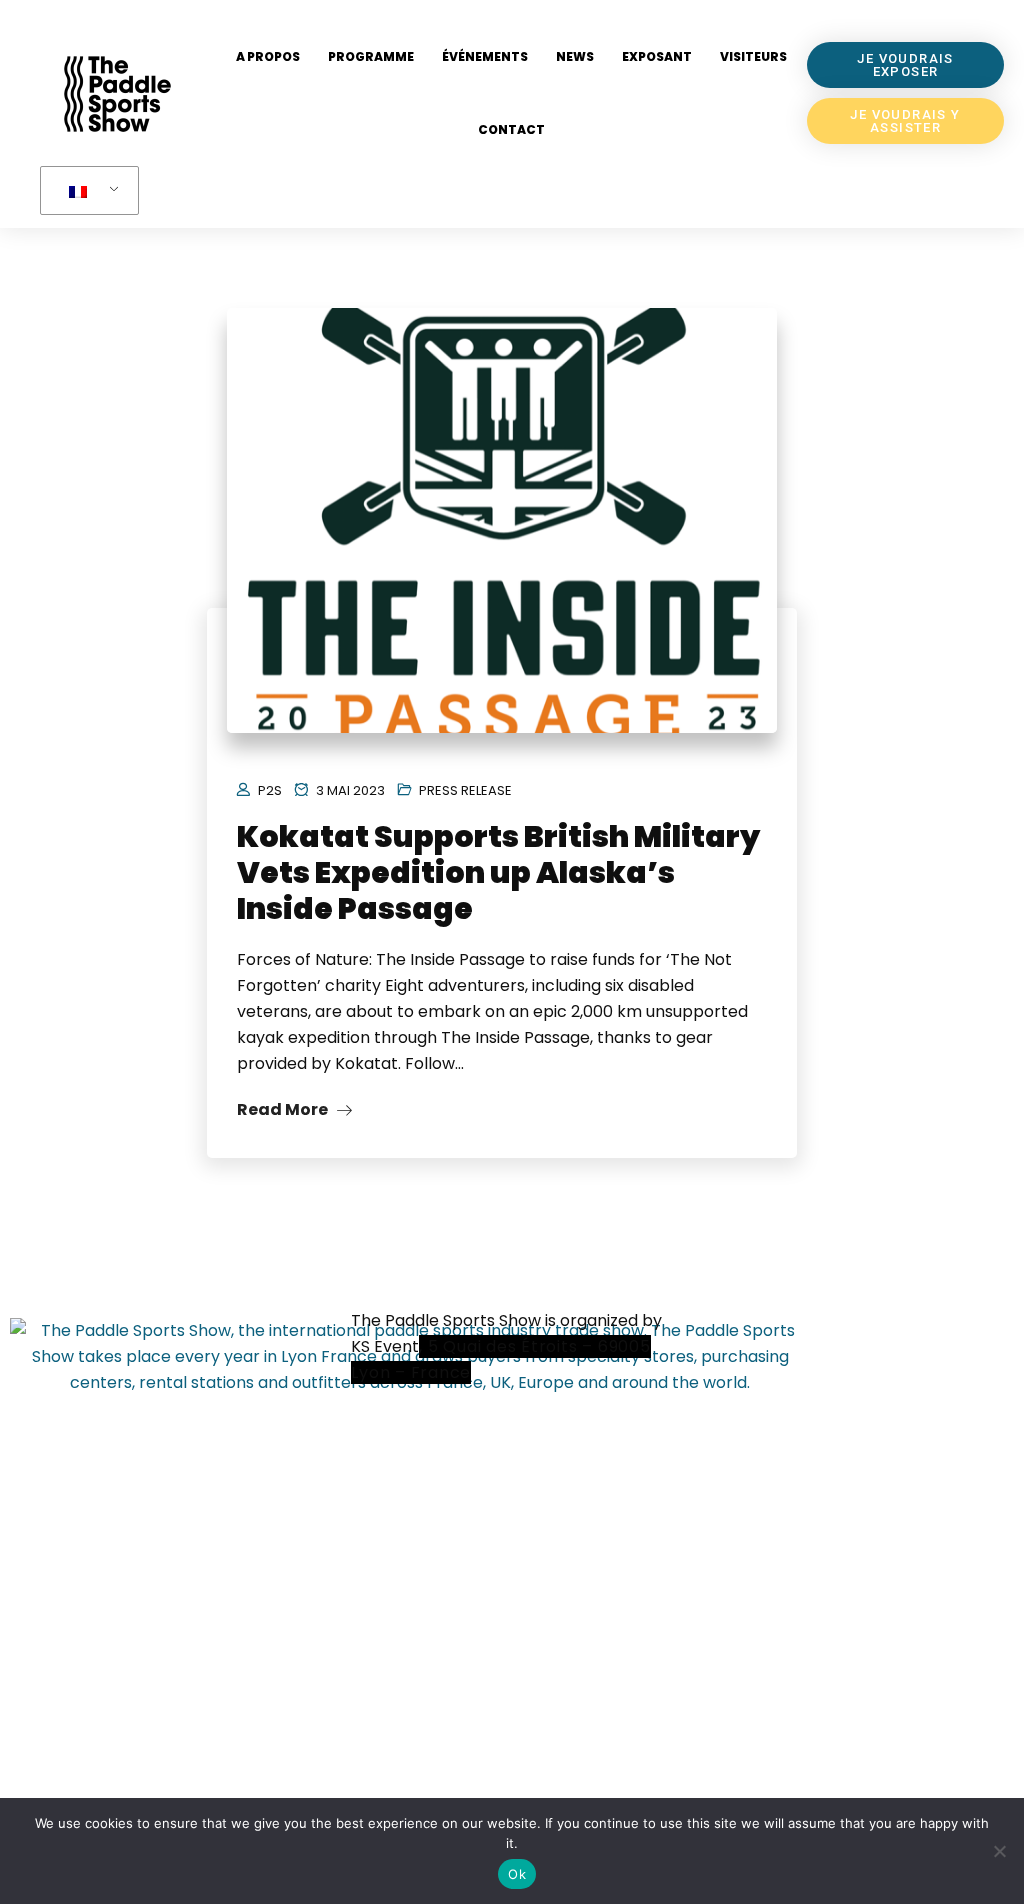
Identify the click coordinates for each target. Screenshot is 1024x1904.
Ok (517, 1874)
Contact (511, 129)
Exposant (657, 56)
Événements (485, 56)
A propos (268, 56)
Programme (371, 56)
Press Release (465, 790)
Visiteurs (753, 56)
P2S (270, 790)
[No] (999, 1851)
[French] (86, 191)
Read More (284, 1109)
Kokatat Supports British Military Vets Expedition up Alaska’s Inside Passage (498, 872)
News (575, 56)
